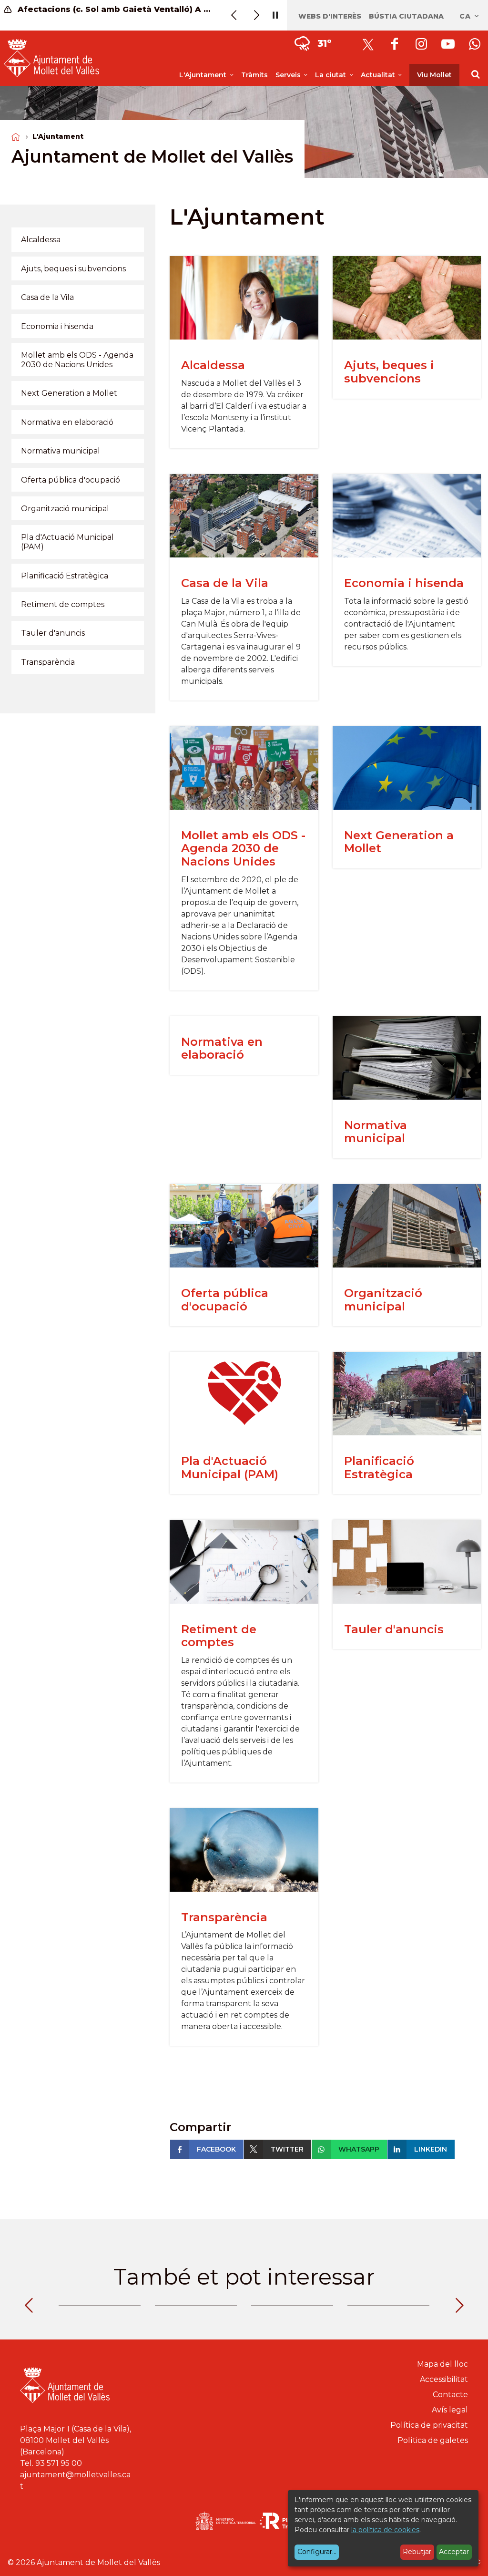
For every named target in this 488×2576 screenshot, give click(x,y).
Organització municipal (383, 1300)
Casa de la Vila (225, 583)
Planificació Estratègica (379, 1468)
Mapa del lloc (442, 2364)
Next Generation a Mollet (399, 842)
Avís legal (450, 2410)
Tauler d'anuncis (394, 1629)
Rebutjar (417, 2552)
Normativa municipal (376, 1132)
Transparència (224, 1917)
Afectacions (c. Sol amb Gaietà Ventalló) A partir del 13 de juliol (114, 9)
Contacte (450, 2395)
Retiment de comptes (219, 1636)
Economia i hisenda (404, 583)
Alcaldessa (213, 365)
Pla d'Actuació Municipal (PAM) (230, 1468)
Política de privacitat (429, 2425)
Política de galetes (433, 2440)
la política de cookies (385, 2530)
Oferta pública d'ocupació (225, 1300)
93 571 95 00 (59, 2463)
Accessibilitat (444, 2379)
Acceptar (454, 2552)
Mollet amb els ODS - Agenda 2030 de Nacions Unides (243, 848)
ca (466, 16)
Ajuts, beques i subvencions (389, 372)
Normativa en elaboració (222, 1048)
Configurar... (317, 2552)
